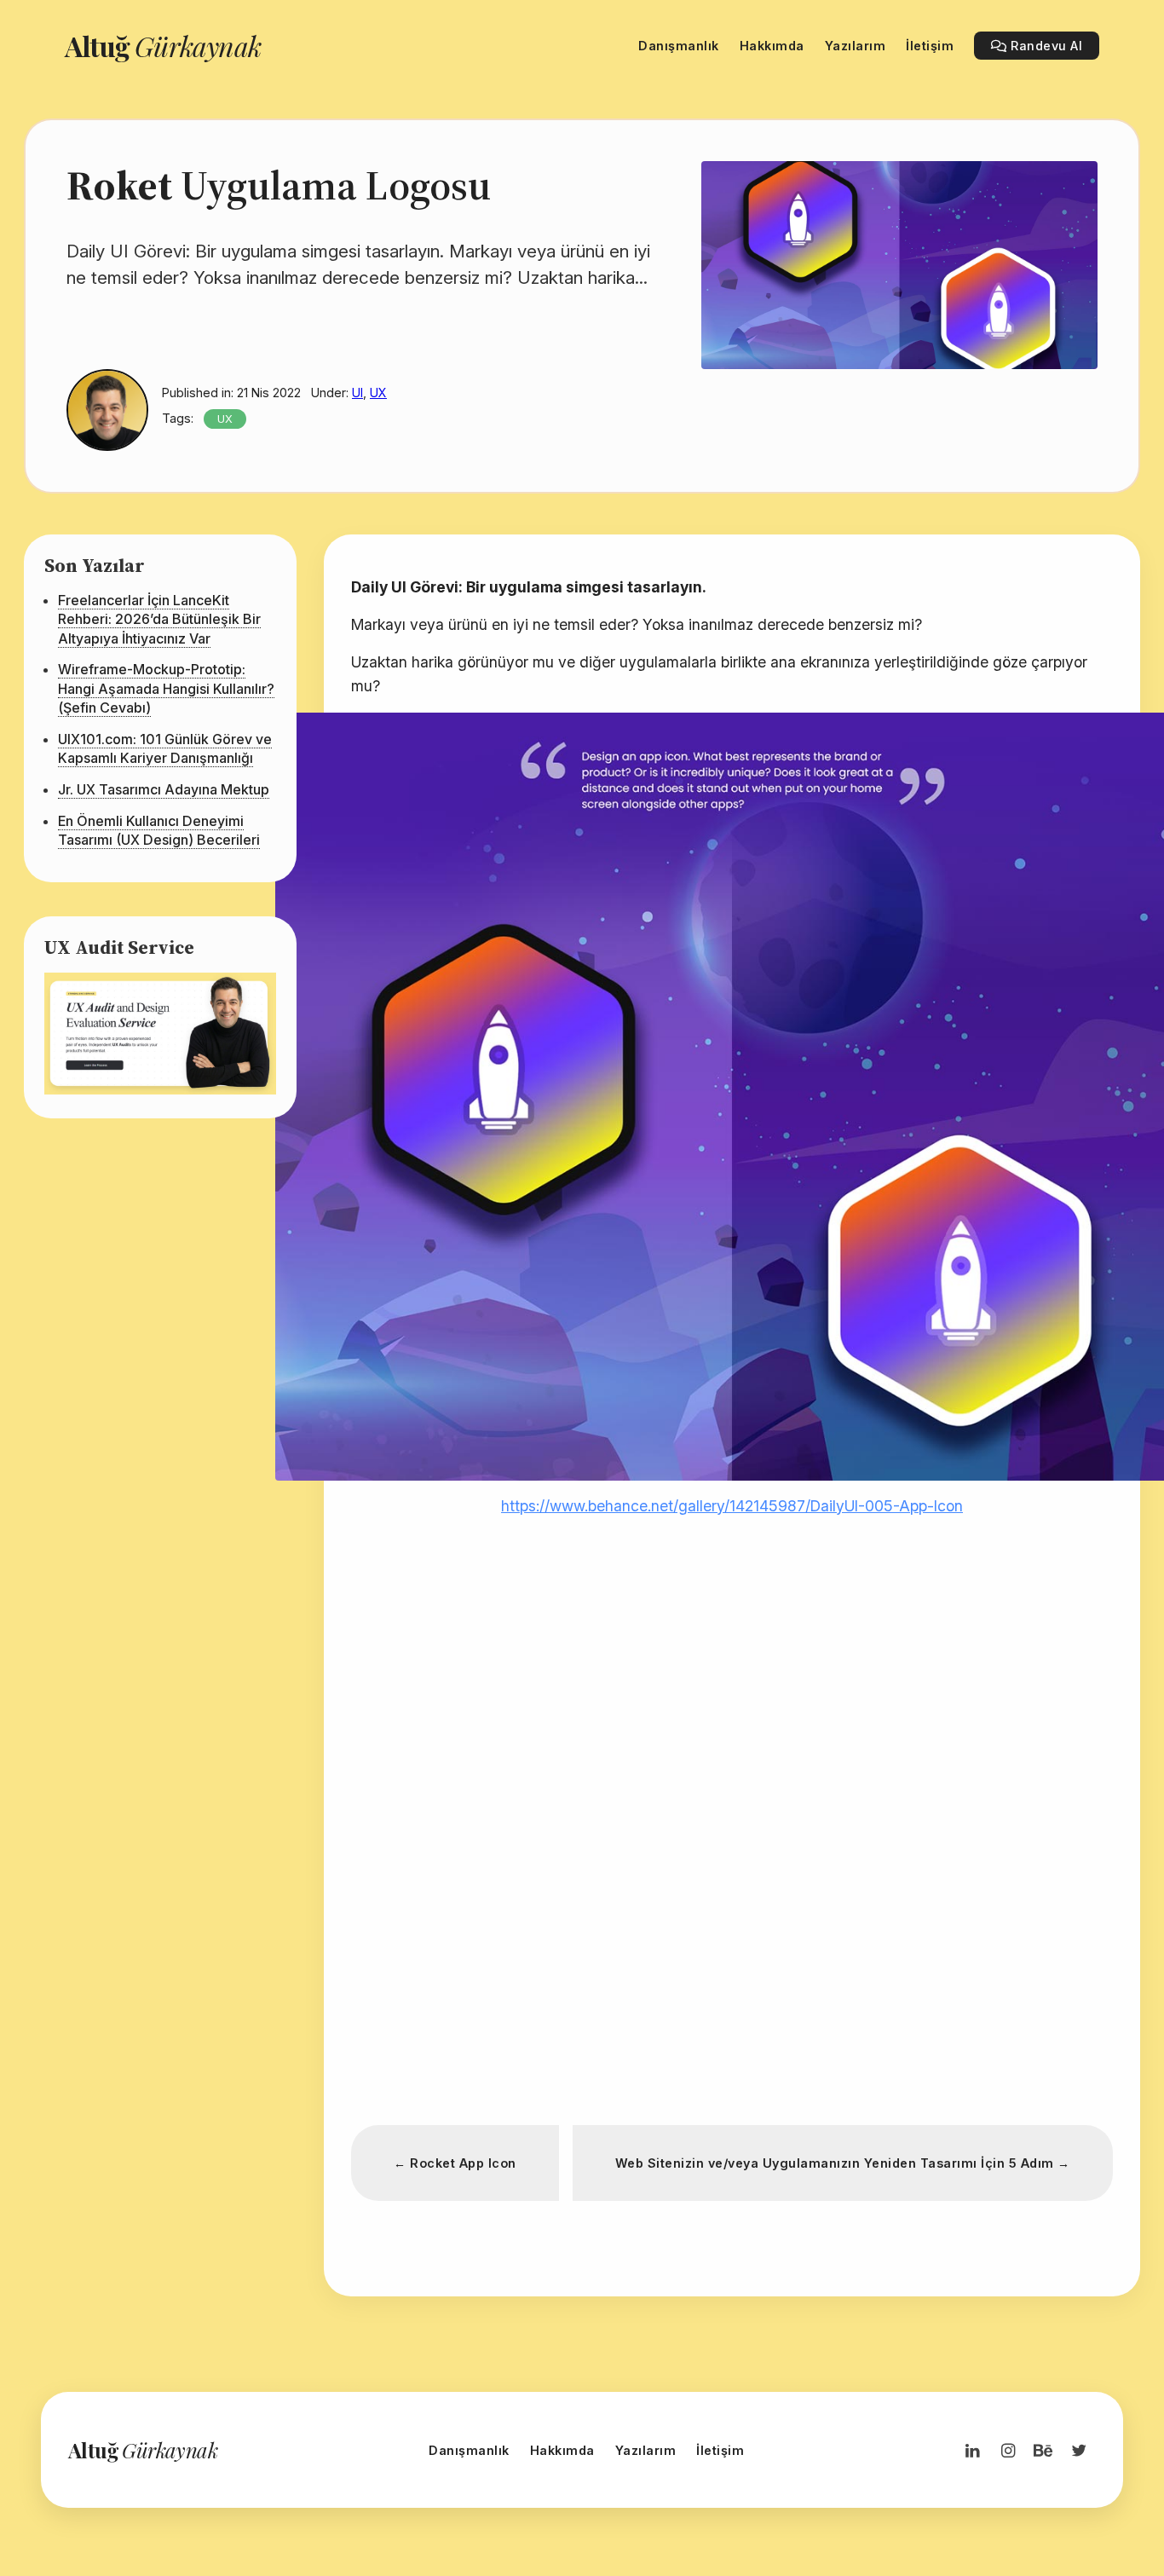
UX (378, 393)
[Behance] (1043, 2450)
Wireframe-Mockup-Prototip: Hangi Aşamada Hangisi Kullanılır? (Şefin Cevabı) (166, 688)
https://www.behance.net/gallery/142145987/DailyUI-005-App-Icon (732, 1506)
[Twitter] (1079, 2450)
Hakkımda (562, 2450)
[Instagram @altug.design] (1008, 2450)
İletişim (720, 2450)
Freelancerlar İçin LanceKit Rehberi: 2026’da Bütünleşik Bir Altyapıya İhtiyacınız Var (159, 619)
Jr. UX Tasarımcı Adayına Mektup (164, 789)
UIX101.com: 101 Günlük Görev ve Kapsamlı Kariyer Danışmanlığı (165, 748)
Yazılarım (646, 2450)
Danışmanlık (469, 2450)
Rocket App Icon (455, 2163)
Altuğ (163, 46)
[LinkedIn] (972, 2450)
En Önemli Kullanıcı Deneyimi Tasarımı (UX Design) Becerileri (159, 830)
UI (357, 393)
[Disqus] (732, 1868)
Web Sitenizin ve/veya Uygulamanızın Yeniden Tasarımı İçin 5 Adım (843, 2163)
